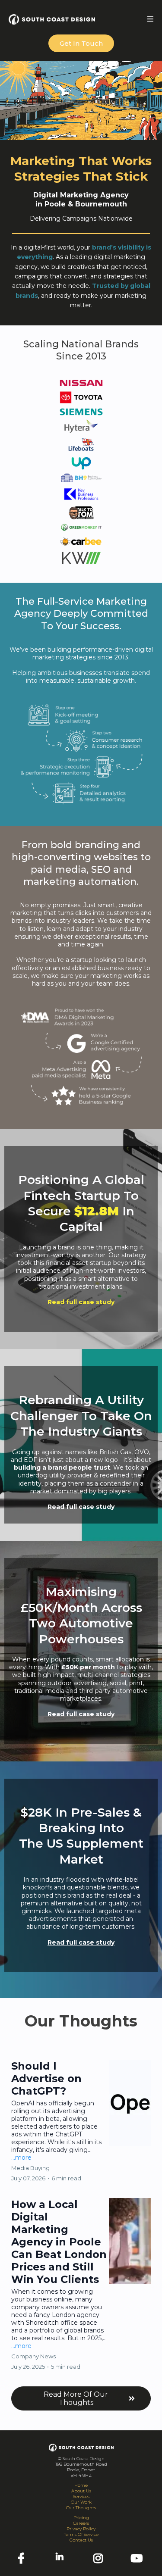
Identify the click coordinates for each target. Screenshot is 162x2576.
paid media (59, 870)
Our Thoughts (81, 2508)
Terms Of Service (81, 2534)
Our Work (81, 2502)
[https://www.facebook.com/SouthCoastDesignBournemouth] (23, 2559)
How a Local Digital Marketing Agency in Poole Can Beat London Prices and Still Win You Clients (59, 2242)
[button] (150, 19)
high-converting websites (75, 857)
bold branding (85, 845)
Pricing (81, 2518)
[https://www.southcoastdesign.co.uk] (52, 19)
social (118, 1683)
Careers (81, 2523)
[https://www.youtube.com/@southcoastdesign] (139, 2559)
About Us (81, 2491)
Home (81, 2485)
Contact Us (81, 2540)
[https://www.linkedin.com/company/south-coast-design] (62, 2558)
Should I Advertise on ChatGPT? (46, 2078)
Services (81, 2496)
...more (21, 2158)
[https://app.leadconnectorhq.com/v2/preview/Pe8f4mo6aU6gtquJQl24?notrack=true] (81, 2447)
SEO (101, 870)
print (136, 1683)
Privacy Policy (81, 2529)
